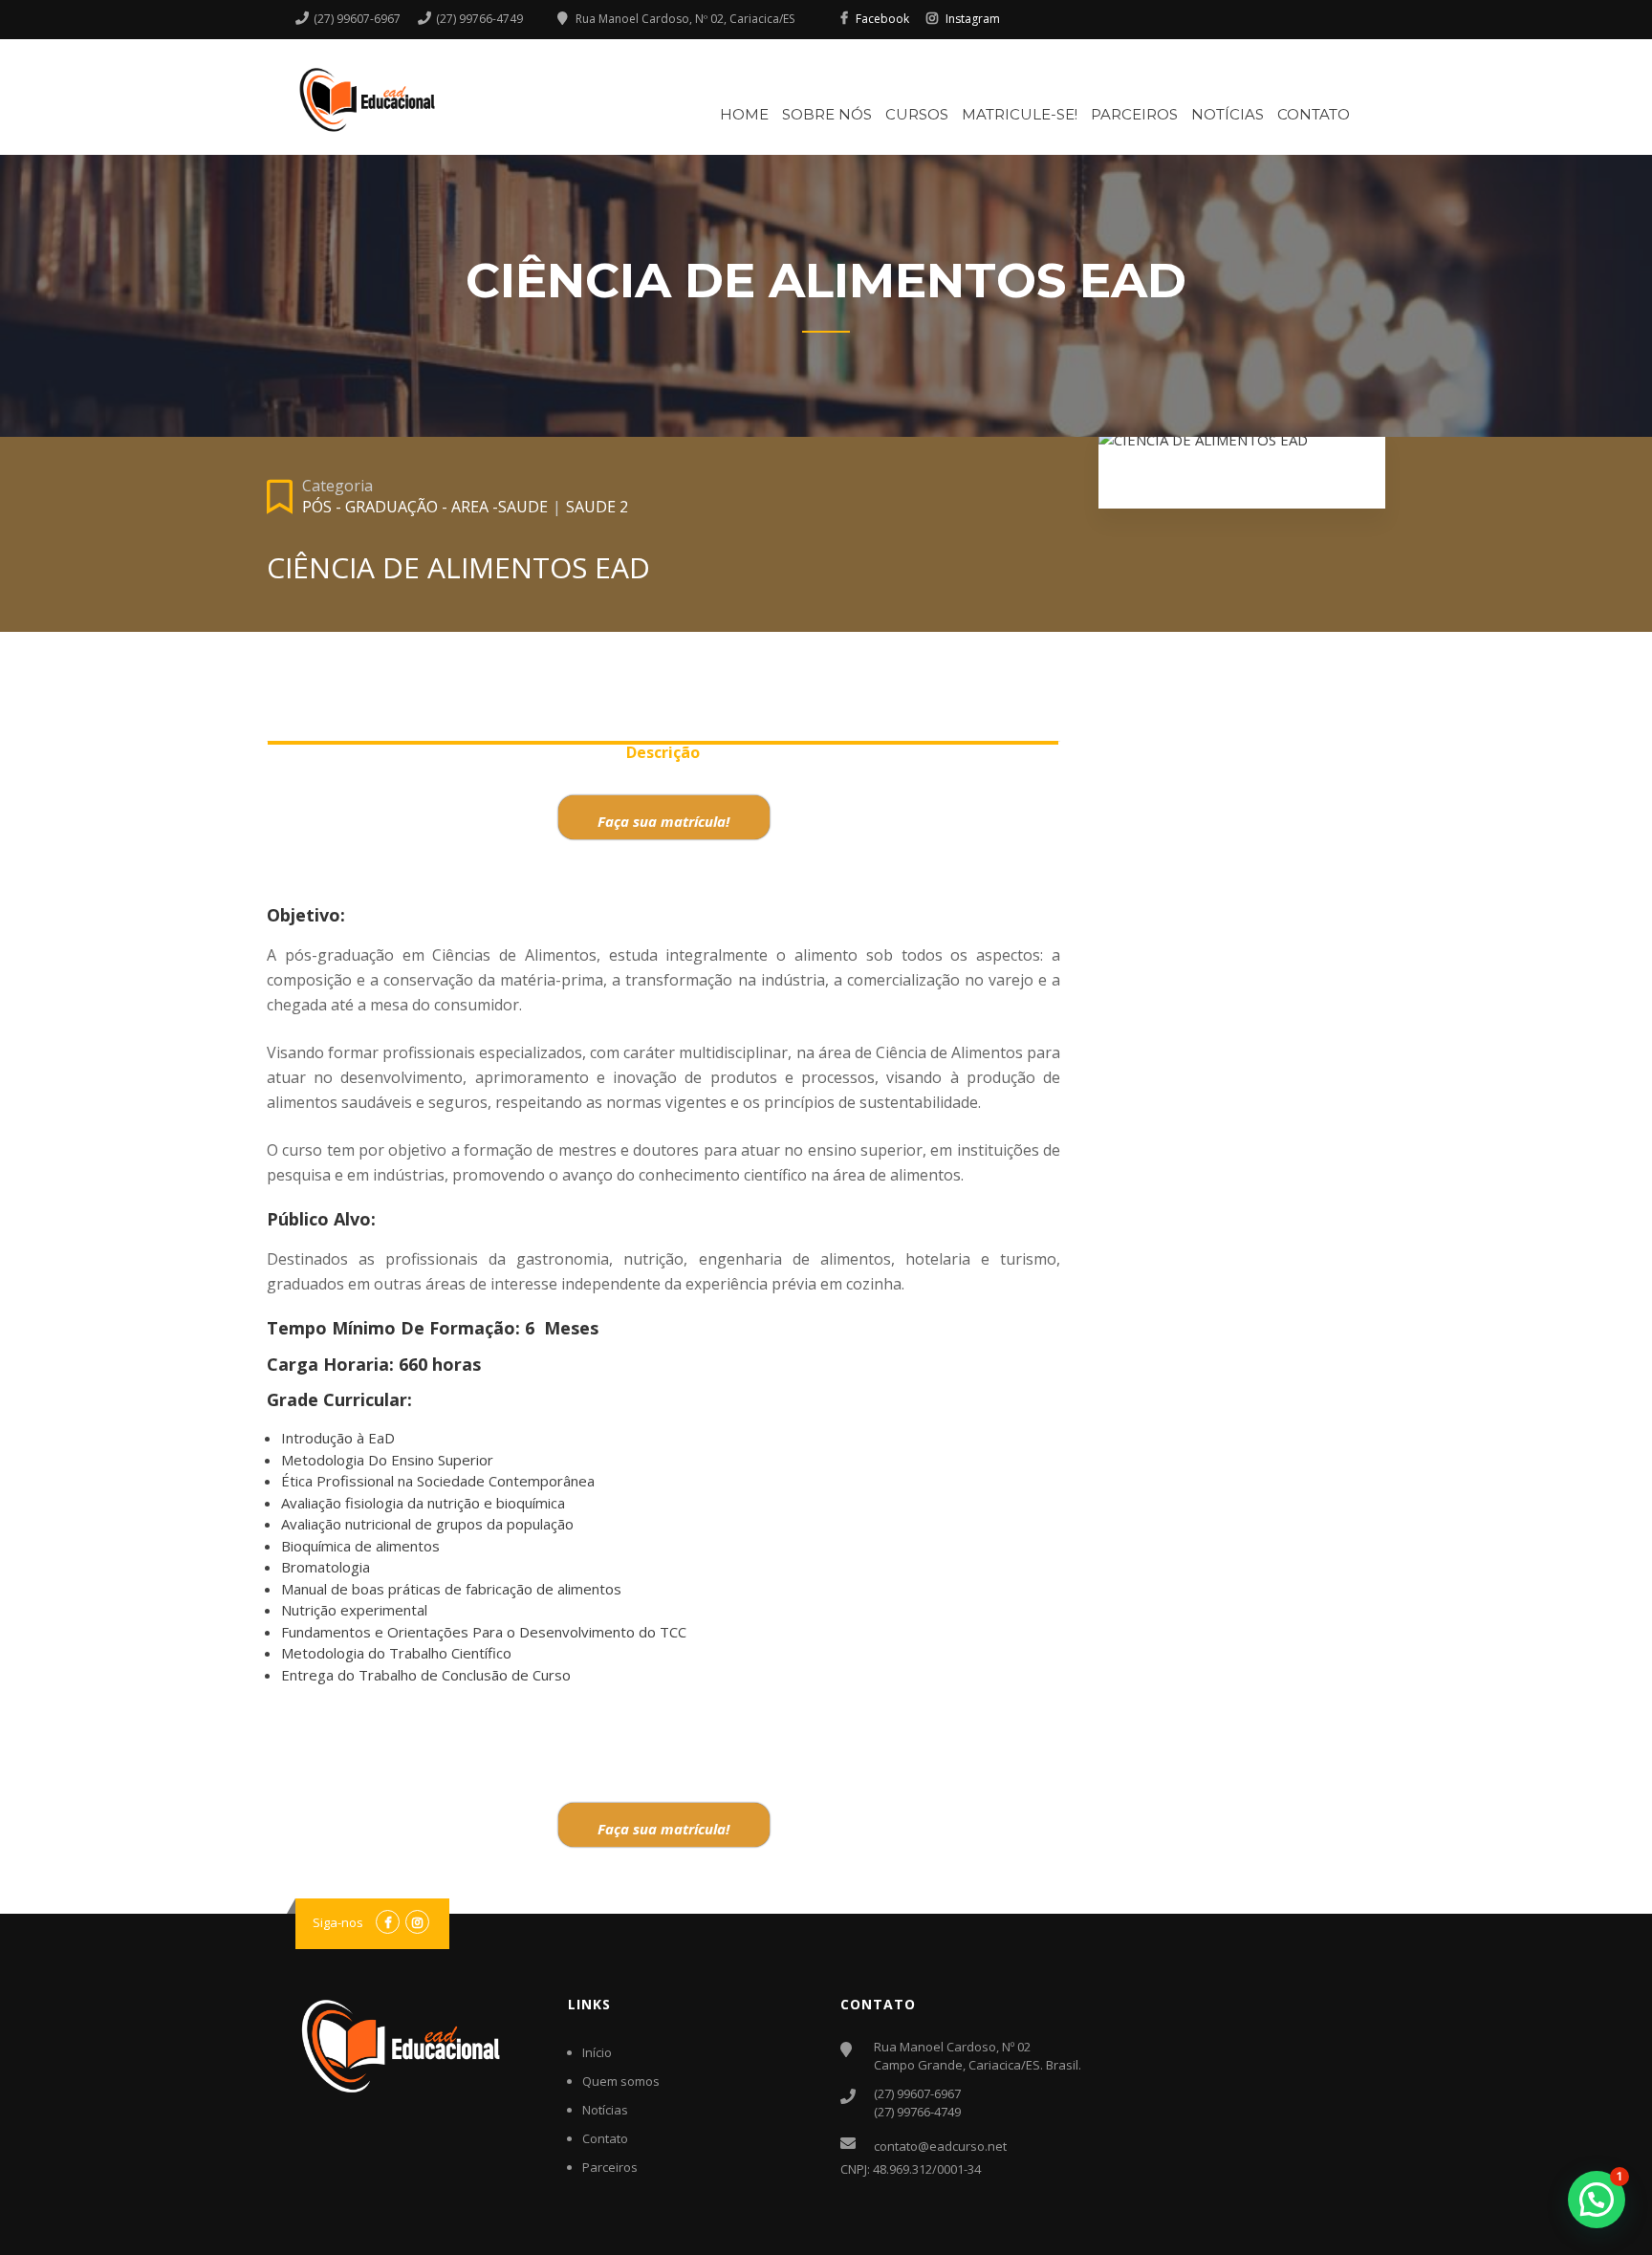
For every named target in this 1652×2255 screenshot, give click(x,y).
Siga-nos (338, 1922)
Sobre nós (827, 114)
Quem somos (621, 2081)
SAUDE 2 (597, 507)
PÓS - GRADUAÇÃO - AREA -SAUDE (425, 507)
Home (744, 114)
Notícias (1228, 114)
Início (597, 2052)
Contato (1314, 114)
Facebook (882, 19)
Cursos (917, 114)
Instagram (973, 19)
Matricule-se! (1020, 114)
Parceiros (1134, 114)
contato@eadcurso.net (940, 2146)
